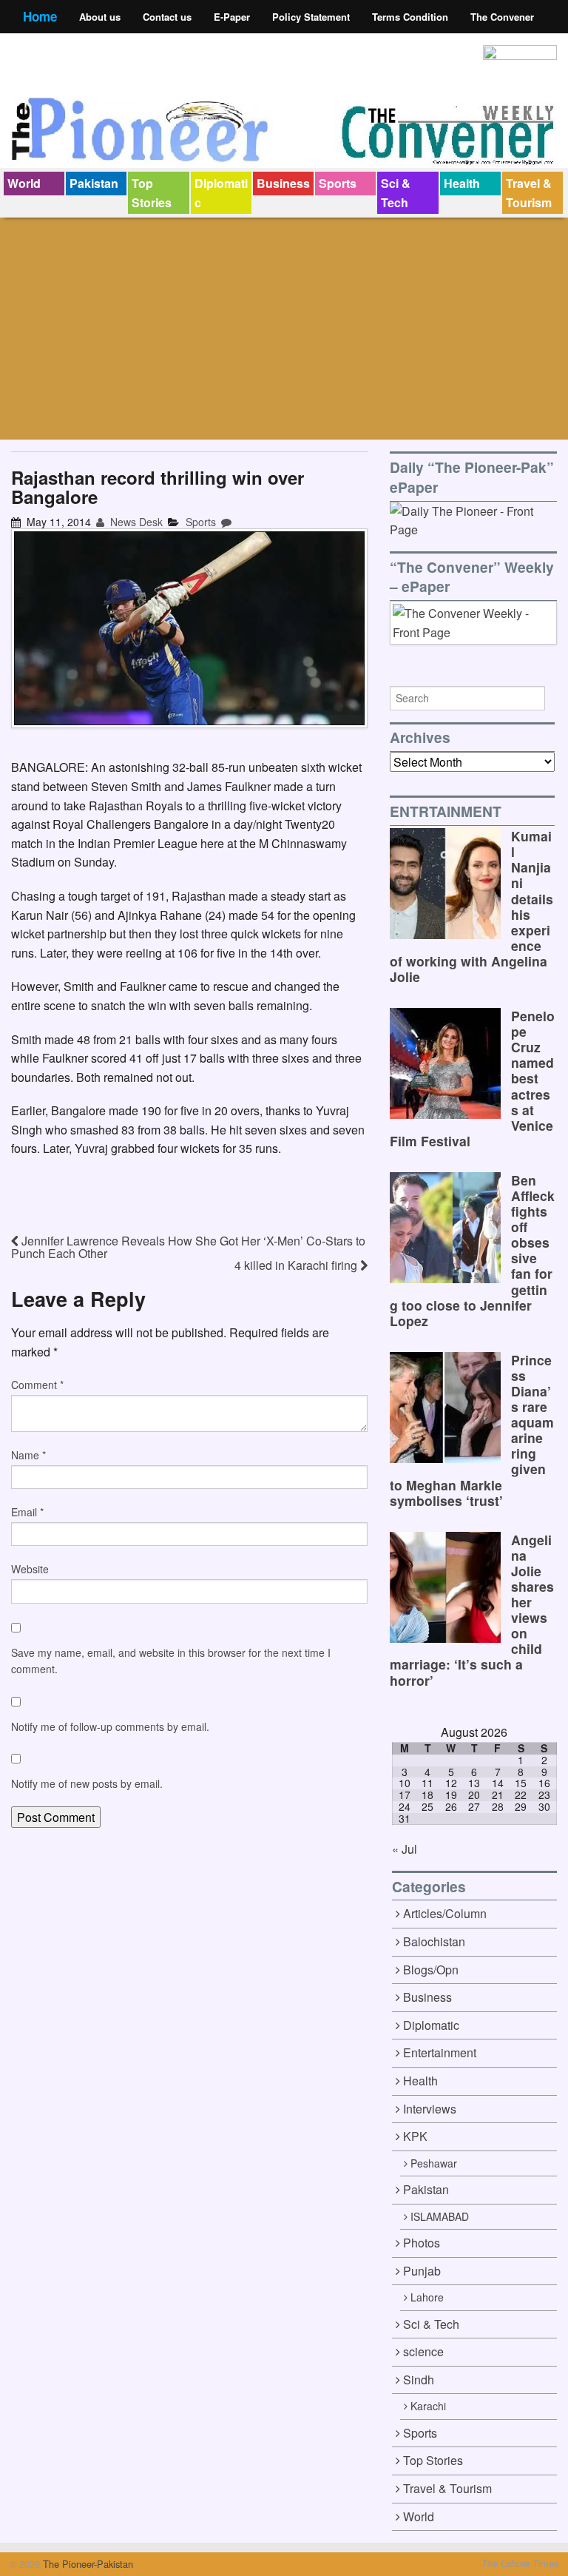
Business (283, 183)
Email (27, 1512)
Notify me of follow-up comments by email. (110, 1726)
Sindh (419, 2380)
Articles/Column (445, 1913)
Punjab (422, 2271)
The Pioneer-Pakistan (87, 2564)
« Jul (405, 1849)
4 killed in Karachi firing (297, 1265)
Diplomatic (221, 193)
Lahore (427, 2297)
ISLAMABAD (440, 2216)
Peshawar (434, 2163)
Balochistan (434, 1941)
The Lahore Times (520, 2563)
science (423, 2351)
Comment (37, 1385)
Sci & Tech (396, 193)
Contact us (167, 17)
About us (100, 17)
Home (40, 16)
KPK (415, 2136)
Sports (338, 183)
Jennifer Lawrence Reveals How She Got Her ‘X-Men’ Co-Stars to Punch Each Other (188, 1247)
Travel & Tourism (529, 193)
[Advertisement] (284, 329)
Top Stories (152, 193)
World (24, 183)
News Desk (135, 522)
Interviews (430, 2109)
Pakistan (94, 183)
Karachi (428, 2406)
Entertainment (440, 2052)
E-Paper (232, 17)
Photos (422, 2243)
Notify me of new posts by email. (87, 1783)
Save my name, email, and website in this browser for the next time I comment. (171, 1661)
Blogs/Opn (431, 1970)
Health (462, 183)
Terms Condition (410, 17)
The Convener (502, 17)
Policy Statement (311, 17)
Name (28, 1455)
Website (30, 1569)
